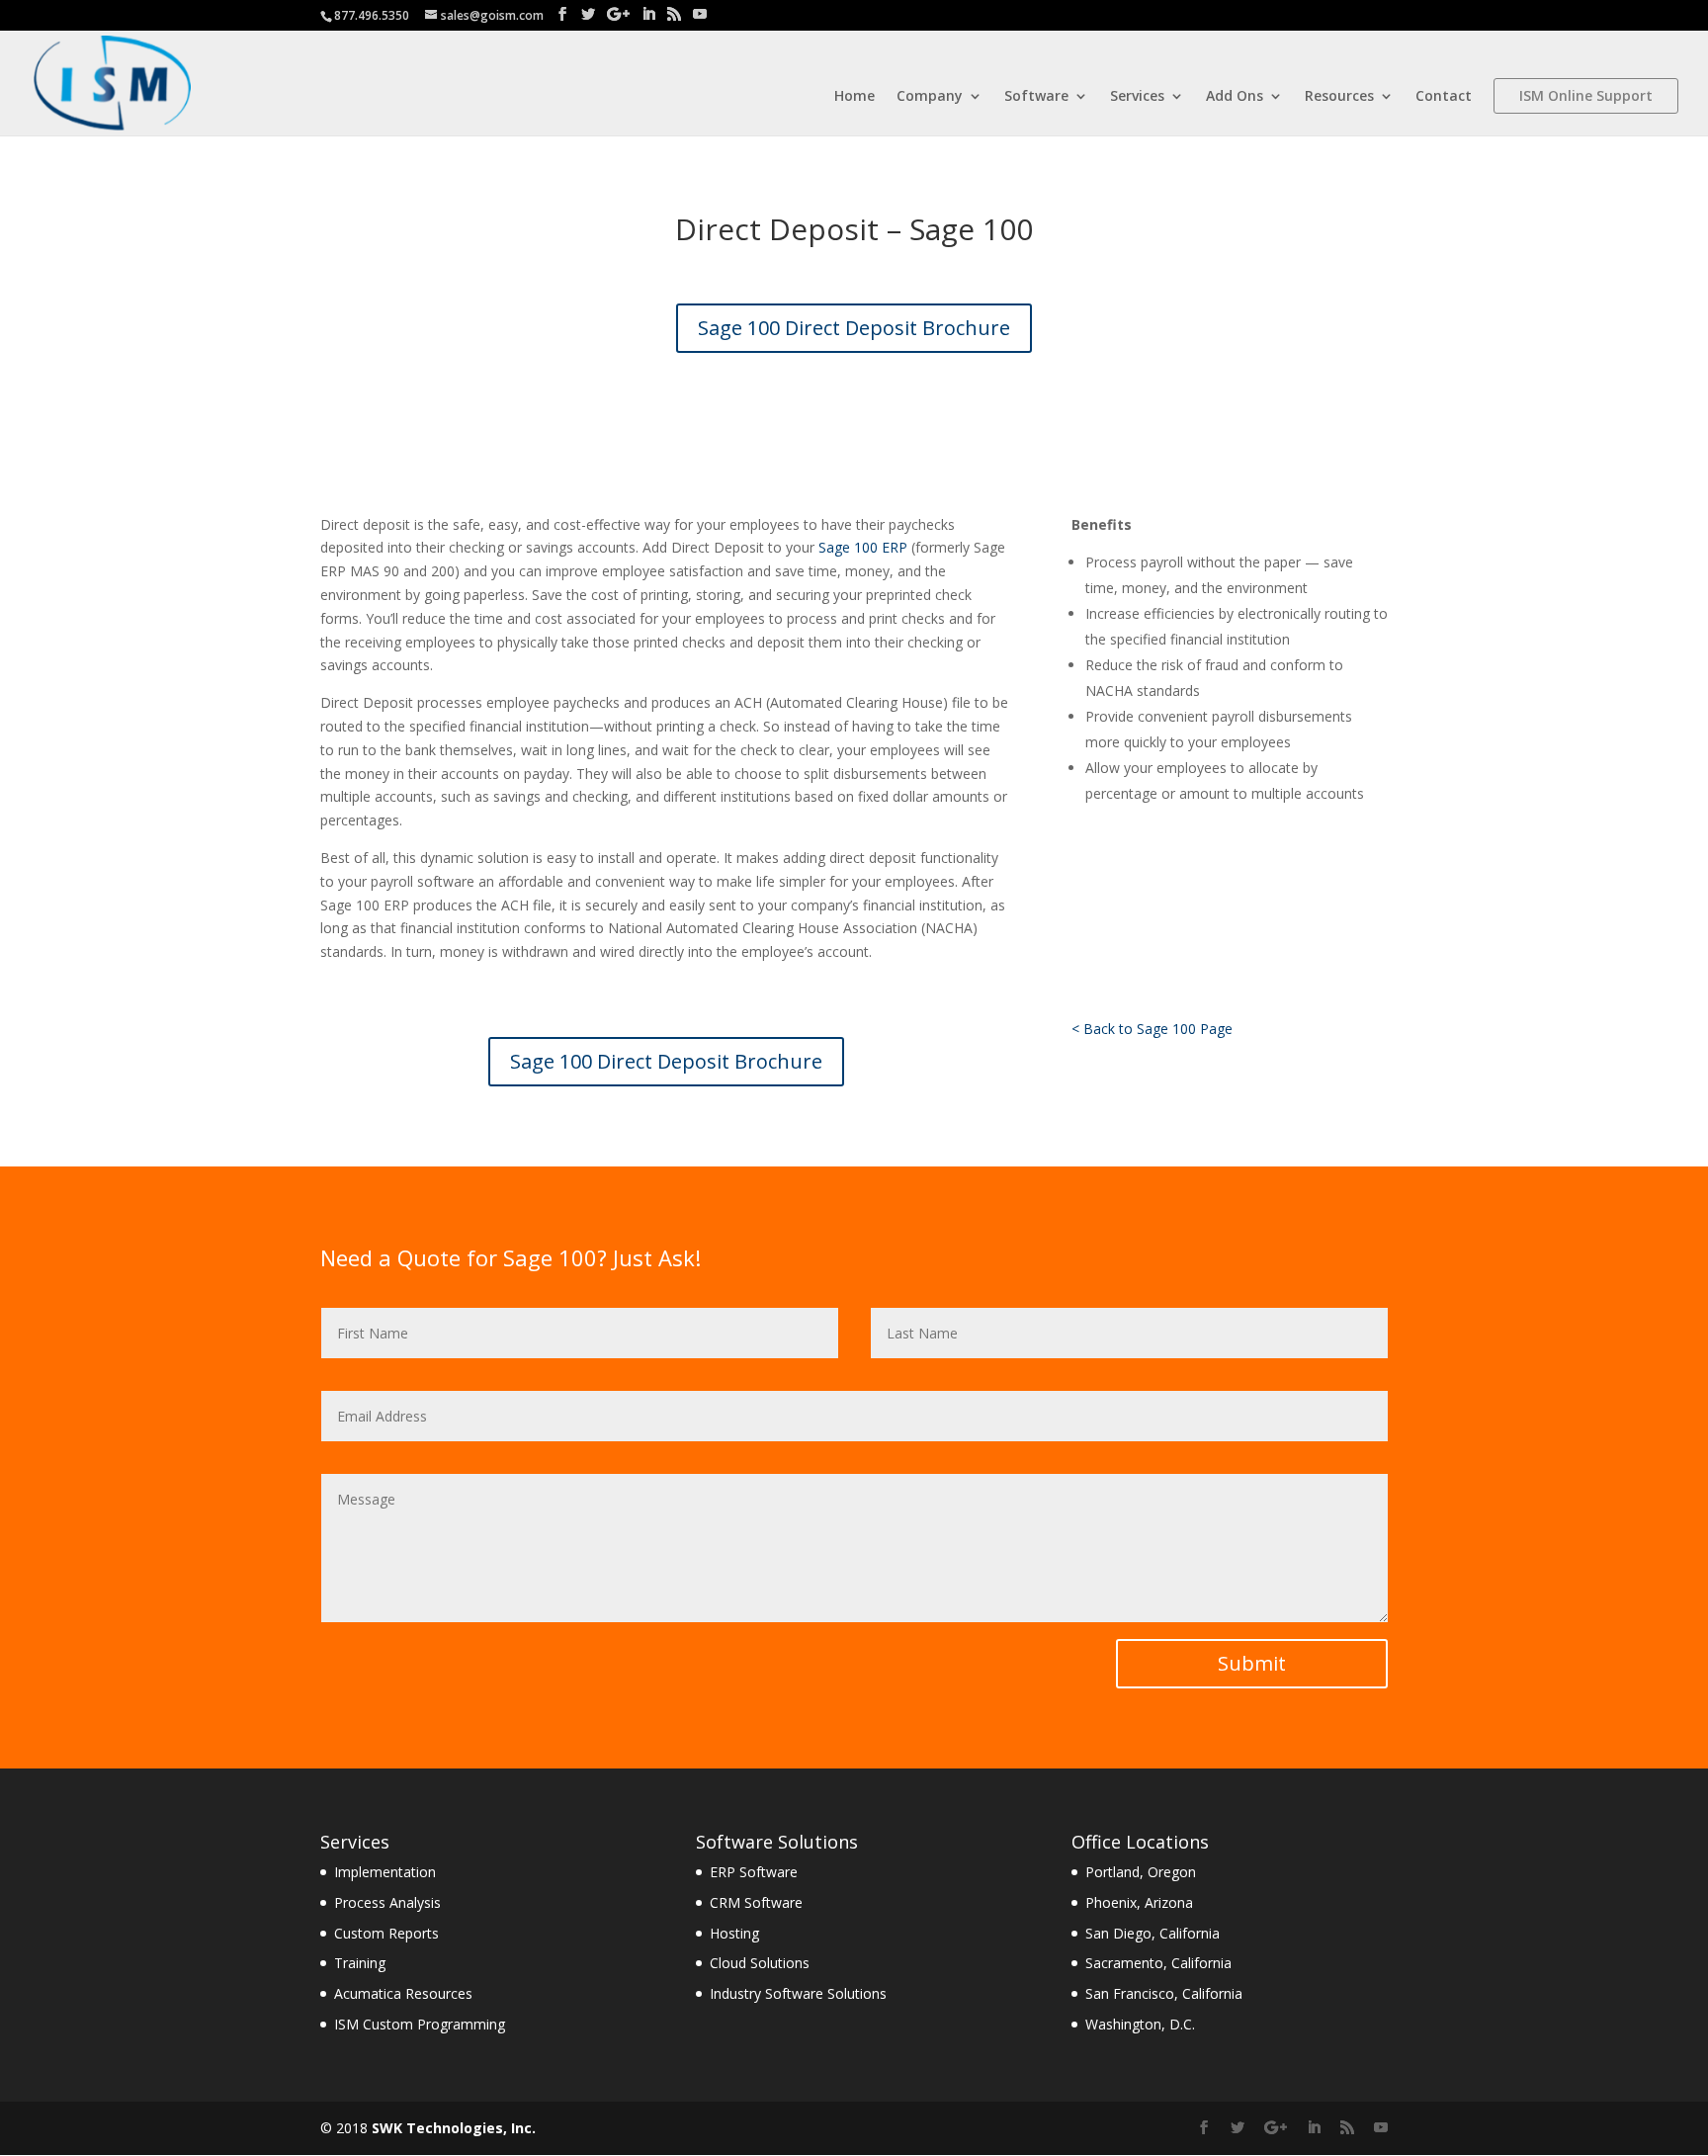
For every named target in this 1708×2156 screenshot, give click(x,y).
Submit (1252, 1663)
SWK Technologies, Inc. (454, 2128)
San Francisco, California (1164, 1993)
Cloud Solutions (760, 1963)
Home (854, 97)
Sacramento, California (1158, 1963)
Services (1137, 97)
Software (1036, 97)
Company (930, 97)
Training (360, 1963)
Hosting (734, 1933)
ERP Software (754, 1872)
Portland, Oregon (1141, 1872)
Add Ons (1235, 97)
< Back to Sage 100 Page (1152, 1029)
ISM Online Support (1586, 95)
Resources (1339, 97)
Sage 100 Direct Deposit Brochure (854, 328)
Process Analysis (387, 1902)
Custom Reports (386, 1933)
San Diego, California (1153, 1933)
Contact (1444, 97)
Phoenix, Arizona (1139, 1902)
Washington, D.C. (1140, 2024)
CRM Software (756, 1902)
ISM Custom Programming (420, 2024)
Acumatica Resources (403, 1993)
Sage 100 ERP (863, 547)
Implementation (385, 1872)
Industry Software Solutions (798, 1993)
